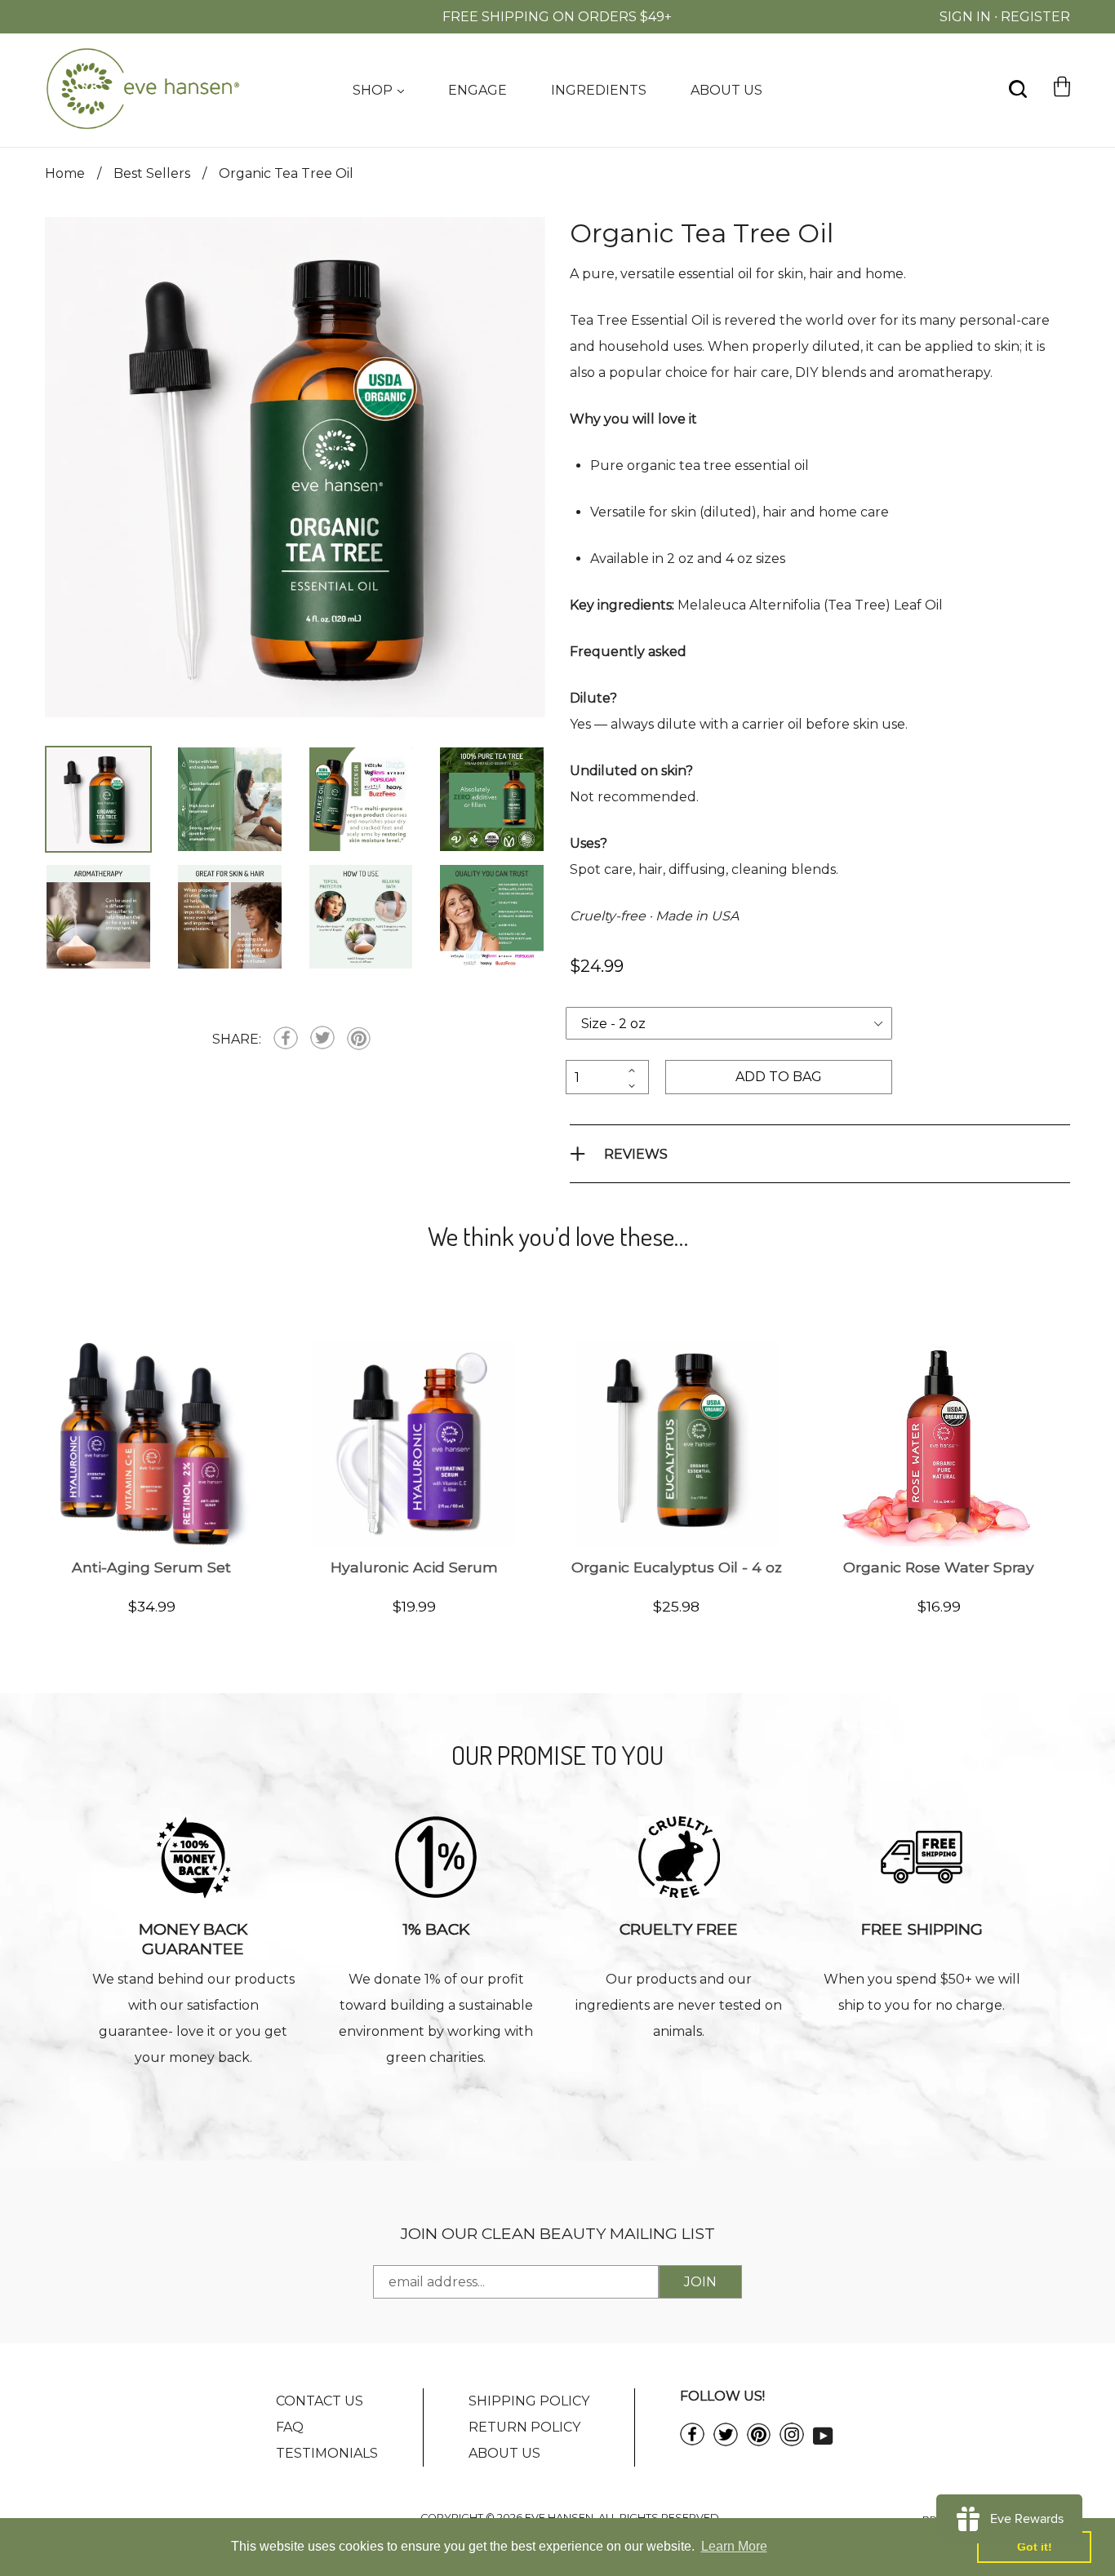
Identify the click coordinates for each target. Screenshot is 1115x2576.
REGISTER (1035, 17)
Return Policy (524, 2427)
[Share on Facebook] (286, 1040)
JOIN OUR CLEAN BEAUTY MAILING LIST (558, 2233)
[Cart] (1062, 115)
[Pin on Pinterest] (359, 1040)
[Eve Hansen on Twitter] (726, 2442)
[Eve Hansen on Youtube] (823, 2434)
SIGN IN (965, 17)
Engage (478, 90)
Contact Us (320, 2401)
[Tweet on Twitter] (322, 1039)
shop (374, 90)
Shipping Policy (529, 2401)
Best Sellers (152, 173)
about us (726, 90)
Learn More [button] (734, 2546)
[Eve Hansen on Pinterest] (759, 2442)
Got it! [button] (1035, 2547)
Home (65, 173)
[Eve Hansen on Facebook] (692, 2441)
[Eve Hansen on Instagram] (792, 2442)
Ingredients (599, 90)
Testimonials (327, 2453)
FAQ (290, 2427)
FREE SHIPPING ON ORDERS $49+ (557, 17)
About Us (504, 2453)
